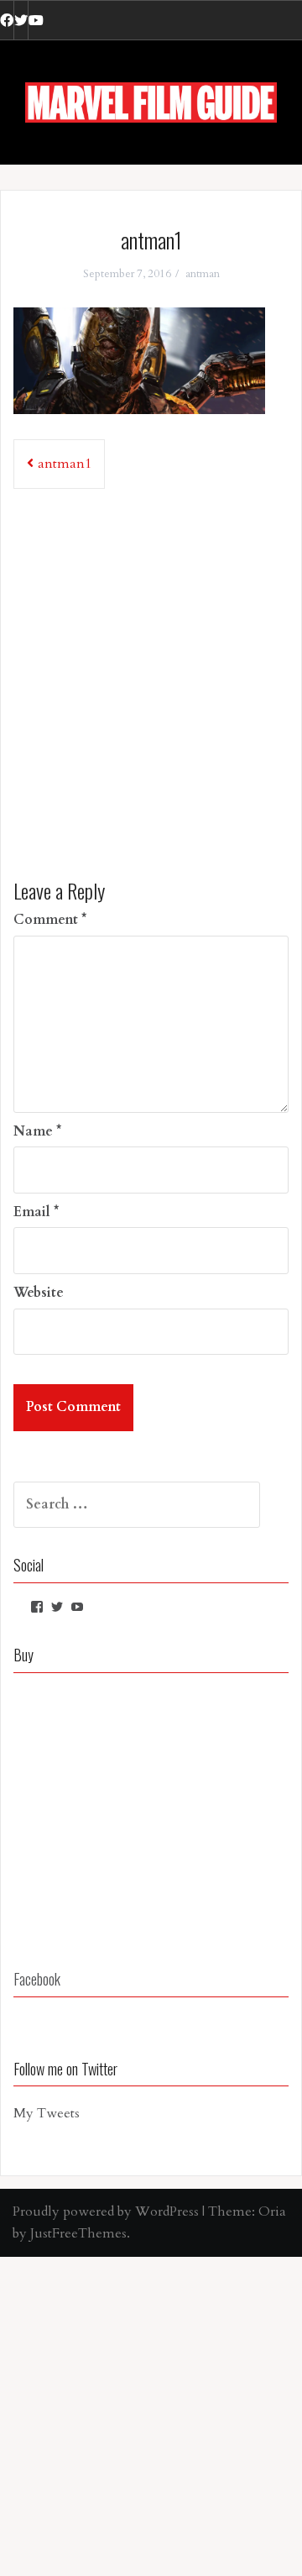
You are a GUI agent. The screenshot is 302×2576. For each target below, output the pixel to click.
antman (203, 274)
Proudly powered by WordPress (106, 2211)
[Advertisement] (151, 678)
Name (37, 1131)
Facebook (37, 1979)
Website (39, 1293)
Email (36, 1212)
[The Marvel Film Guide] (151, 102)
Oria (272, 2211)
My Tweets (47, 2113)
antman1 (65, 464)
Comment (50, 920)
